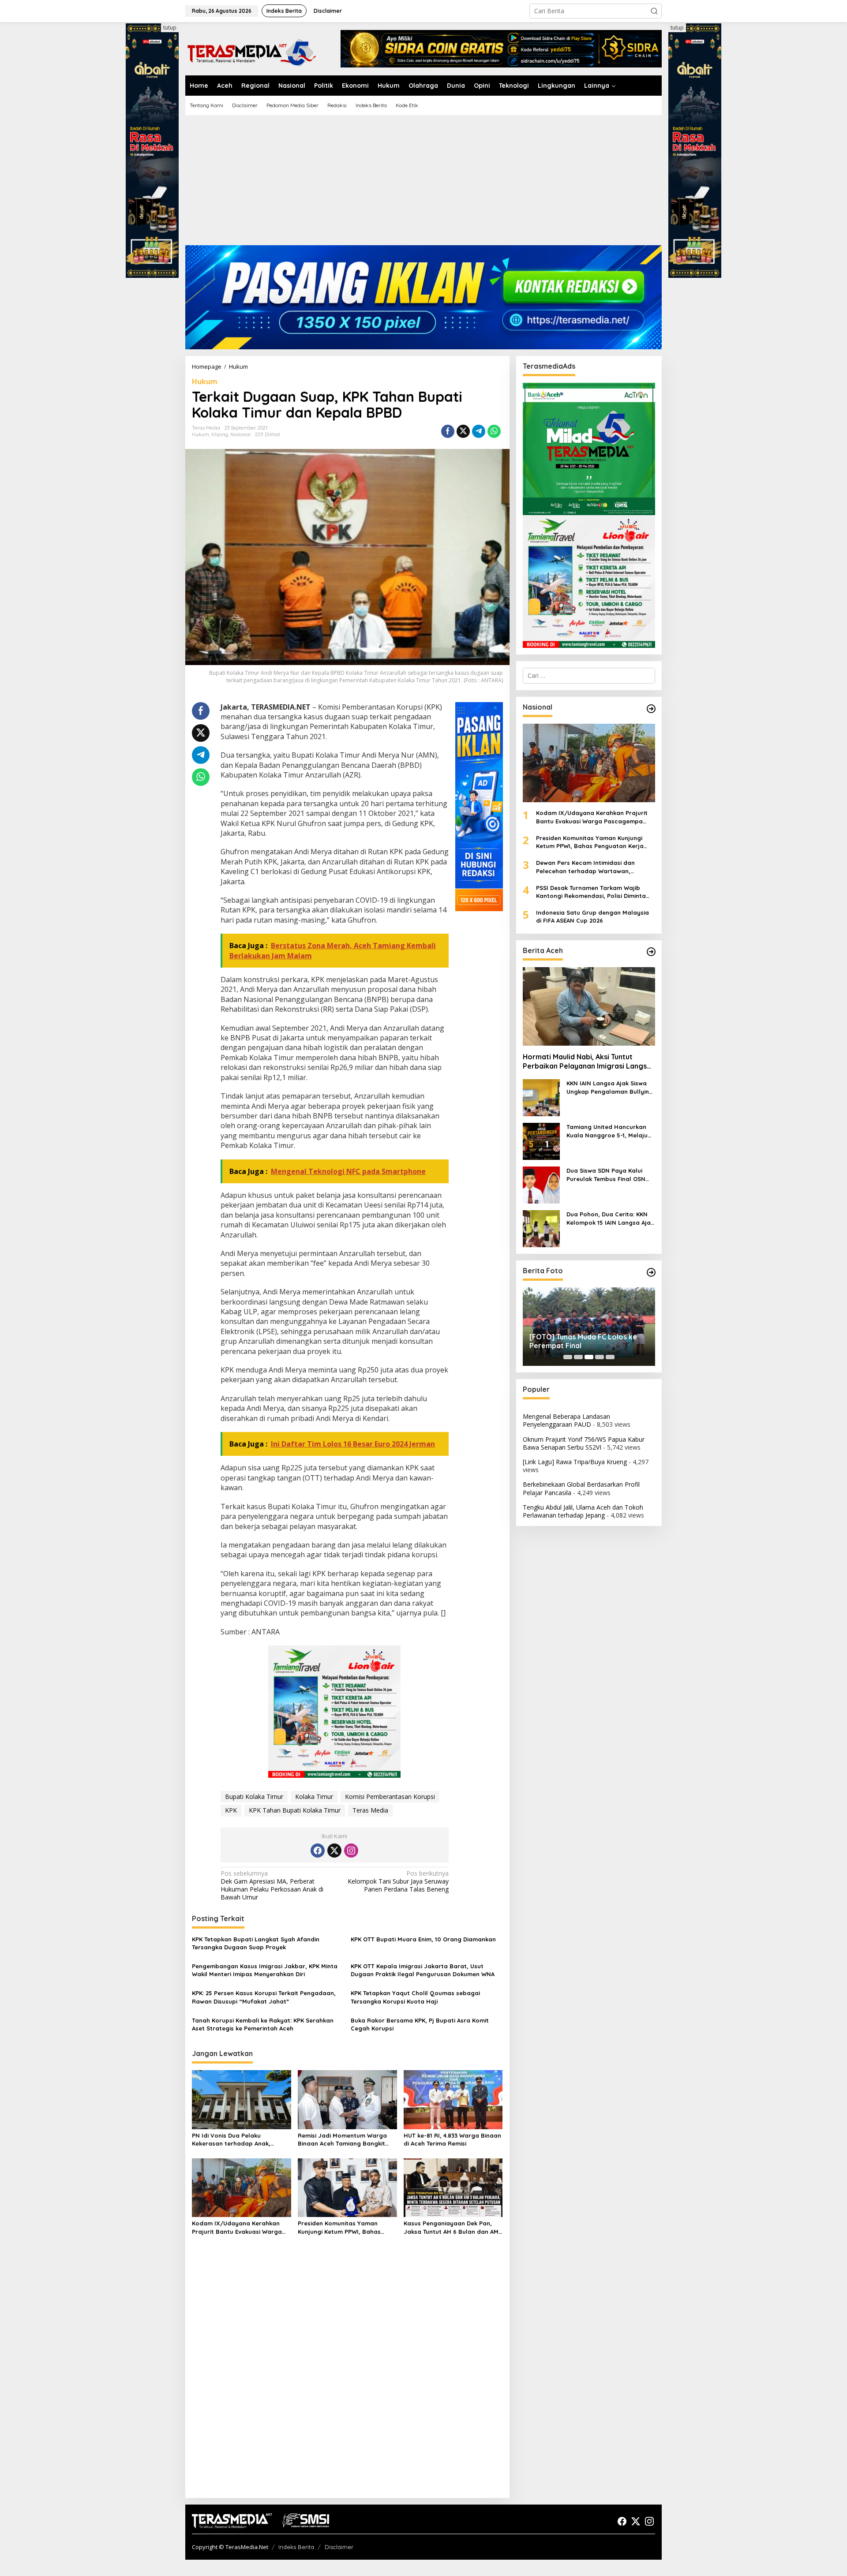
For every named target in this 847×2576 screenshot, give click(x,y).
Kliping (220, 434)
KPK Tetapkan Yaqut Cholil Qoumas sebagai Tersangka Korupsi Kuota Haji (415, 1997)
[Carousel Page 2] (578, 1357)
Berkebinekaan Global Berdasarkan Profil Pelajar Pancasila (581, 1488)
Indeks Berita (296, 2547)
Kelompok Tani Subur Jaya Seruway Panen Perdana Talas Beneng (398, 1881)
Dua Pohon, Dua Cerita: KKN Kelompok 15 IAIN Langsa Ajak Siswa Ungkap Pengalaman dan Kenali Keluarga (610, 1218)
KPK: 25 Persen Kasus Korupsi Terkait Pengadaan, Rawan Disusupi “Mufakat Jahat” (264, 1997)
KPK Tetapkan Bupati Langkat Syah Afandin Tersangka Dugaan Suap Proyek (256, 1943)
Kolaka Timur (314, 1796)
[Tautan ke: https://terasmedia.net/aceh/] (651, 952)
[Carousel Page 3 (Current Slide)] (589, 1357)
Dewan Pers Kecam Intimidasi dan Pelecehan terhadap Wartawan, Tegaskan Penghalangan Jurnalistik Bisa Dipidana (595, 867)
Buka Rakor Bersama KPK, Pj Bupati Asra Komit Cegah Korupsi (420, 2024)
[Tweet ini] (463, 431)
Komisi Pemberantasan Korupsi (390, 1796)
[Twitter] (334, 1851)
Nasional (240, 434)
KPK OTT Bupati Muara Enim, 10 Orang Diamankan (423, 1939)
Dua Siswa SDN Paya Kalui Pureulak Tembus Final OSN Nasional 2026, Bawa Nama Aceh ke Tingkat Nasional (607, 1175)
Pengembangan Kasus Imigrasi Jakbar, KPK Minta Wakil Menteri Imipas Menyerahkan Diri (265, 1970)
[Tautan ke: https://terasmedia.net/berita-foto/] (651, 1272)
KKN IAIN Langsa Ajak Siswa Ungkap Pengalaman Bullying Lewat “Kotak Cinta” (610, 1087)
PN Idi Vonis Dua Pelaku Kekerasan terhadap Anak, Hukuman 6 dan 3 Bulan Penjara (239, 2140)
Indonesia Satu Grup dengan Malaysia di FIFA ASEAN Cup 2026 (592, 916)
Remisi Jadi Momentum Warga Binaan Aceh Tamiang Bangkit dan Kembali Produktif (342, 2140)
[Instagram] (351, 1851)
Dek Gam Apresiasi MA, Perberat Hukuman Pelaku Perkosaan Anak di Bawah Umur (272, 1886)
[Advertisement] (423, 183)
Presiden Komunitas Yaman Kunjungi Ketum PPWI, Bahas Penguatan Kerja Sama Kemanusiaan (339, 2227)
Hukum (205, 381)
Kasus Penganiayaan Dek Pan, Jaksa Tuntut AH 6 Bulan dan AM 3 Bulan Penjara (451, 2227)
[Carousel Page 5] (610, 1357)
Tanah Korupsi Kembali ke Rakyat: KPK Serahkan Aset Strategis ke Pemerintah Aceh (263, 2024)
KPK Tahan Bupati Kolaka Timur (295, 1810)
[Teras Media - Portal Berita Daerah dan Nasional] (251, 51)
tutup (170, 28)
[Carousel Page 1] (568, 1357)
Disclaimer (339, 2547)
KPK (231, 1810)
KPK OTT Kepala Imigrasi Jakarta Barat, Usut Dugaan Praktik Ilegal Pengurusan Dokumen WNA (423, 1970)
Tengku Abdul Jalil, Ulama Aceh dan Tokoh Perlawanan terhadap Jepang (583, 1511)
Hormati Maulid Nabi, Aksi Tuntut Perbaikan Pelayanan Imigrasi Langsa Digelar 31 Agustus (587, 1061)
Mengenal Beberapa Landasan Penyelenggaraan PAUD (566, 1420)
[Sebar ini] (448, 431)
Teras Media (370, 1810)
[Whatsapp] (494, 431)
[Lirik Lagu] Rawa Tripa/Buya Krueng (575, 1462)
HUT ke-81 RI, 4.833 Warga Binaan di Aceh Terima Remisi (452, 2139)
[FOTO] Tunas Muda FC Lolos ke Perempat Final (583, 1341)
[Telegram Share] (479, 431)
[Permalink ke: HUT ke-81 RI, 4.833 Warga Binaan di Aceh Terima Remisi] (453, 2099)
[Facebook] (318, 1851)
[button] (654, 11)
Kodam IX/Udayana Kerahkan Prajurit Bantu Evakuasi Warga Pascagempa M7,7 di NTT (237, 2227)
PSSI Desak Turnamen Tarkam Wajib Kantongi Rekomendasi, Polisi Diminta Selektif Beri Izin (591, 892)
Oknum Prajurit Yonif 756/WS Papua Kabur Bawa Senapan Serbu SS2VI (584, 1443)
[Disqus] (347, 2378)
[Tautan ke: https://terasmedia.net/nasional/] (651, 709)
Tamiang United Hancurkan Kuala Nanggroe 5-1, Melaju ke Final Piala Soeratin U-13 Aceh (607, 1131)
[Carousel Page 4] (600, 1357)
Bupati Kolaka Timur (254, 1796)
